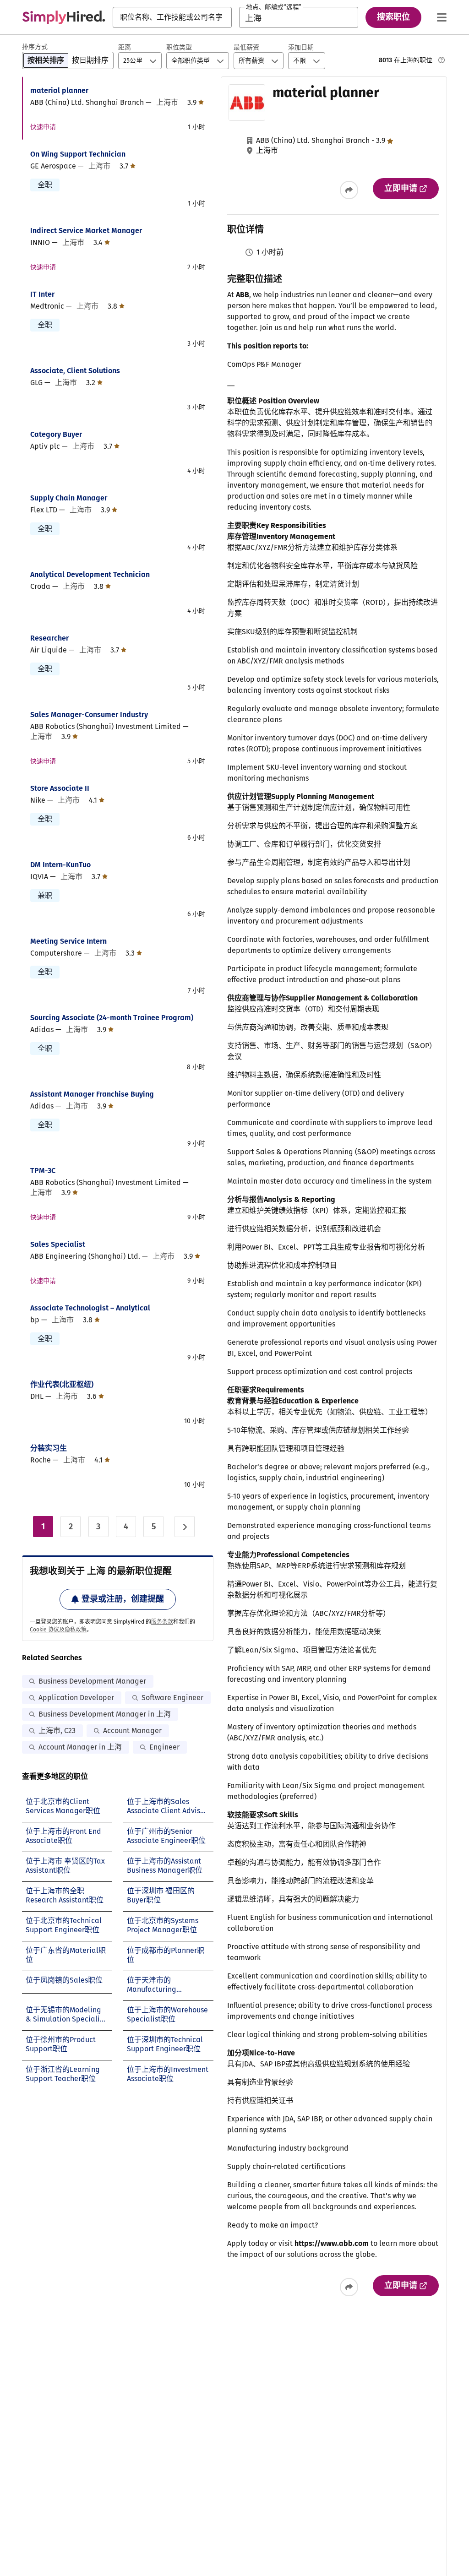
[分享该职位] (349, 190)
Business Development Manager (92, 1681)
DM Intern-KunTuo (60, 865)
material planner (59, 90)
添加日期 (301, 47)
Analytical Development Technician (90, 574)
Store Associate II (60, 788)
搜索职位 (393, 17)
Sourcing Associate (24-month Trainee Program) (112, 1018)
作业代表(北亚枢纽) (62, 1384)
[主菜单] (442, 17)
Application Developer (76, 1698)
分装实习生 (49, 1448)
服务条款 (162, 1622)
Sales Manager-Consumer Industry (89, 715)
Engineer (164, 1747)
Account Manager (132, 1731)
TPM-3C (43, 1171)
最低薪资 (246, 47)
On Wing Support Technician (78, 154)
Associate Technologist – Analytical (90, 1308)
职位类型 (179, 47)
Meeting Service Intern (68, 941)
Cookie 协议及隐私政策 (58, 1630)
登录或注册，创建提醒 (123, 1599)
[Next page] (185, 1527)
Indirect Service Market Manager (86, 231)
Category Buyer (56, 434)
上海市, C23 (57, 1731)
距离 (125, 47)
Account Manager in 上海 (80, 1747)
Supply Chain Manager (69, 498)
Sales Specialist (58, 1244)
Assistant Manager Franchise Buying (92, 1094)
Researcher (49, 638)
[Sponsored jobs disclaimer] (442, 60)
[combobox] (172, 17)
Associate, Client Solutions (75, 371)
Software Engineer (172, 1698)
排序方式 (35, 47)
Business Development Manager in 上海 (105, 1714)
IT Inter (42, 294)
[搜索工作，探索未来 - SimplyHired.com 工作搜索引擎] (64, 17)
